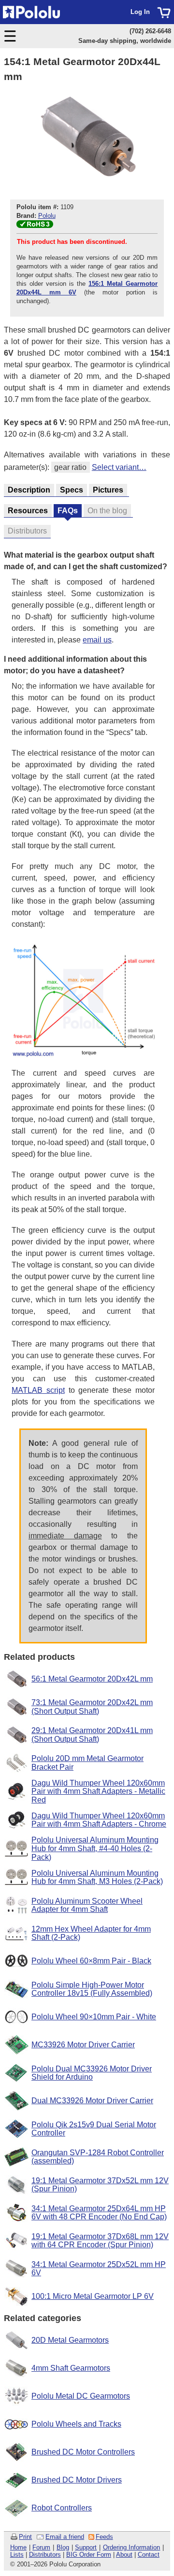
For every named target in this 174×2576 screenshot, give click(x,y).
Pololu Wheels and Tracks (76, 2424)
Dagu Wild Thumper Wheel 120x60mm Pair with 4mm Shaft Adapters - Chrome (99, 1820)
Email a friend (65, 2537)
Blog (63, 2547)
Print (25, 2537)
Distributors (45, 2555)
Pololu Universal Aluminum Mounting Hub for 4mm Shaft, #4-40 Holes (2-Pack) (95, 1848)
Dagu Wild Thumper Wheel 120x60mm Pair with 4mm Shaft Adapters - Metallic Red (98, 1791)
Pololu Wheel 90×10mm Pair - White (94, 2017)
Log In (140, 12)
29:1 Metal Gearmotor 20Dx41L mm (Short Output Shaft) (92, 1735)
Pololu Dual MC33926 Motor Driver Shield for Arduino (92, 2073)
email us (97, 640)
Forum (41, 2547)
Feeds (104, 2537)
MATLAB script (38, 1390)
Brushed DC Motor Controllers (83, 2452)
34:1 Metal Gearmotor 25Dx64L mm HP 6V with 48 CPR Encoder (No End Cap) (99, 2213)
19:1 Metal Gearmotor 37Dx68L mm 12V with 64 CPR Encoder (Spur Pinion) (100, 2241)
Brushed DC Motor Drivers (77, 2480)
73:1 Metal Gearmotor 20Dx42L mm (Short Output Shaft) (92, 1707)
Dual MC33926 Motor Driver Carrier (92, 2101)
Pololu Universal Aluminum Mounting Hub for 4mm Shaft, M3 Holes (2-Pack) (97, 1877)
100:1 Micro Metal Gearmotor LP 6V (93, 2296)
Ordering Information (132, 2547)
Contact (149, 2555)
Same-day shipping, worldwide (125, 41)
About (124, 2555)
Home (18, 2547)
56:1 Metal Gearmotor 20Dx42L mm (92, 1679)
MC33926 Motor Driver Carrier (83, 2045)
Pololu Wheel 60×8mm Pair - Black (91, 1961)
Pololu (47, 216)
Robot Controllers (62, 2508)
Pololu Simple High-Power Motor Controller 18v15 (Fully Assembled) (92, 1989)
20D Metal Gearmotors (70, 2340)
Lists (17, 2555)
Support (86, 2547)
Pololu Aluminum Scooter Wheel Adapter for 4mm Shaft (87, 1905)
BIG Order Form (89, 2555)
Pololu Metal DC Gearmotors (81, 2396)
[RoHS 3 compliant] (35, 226)
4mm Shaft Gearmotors (71, 2368)
